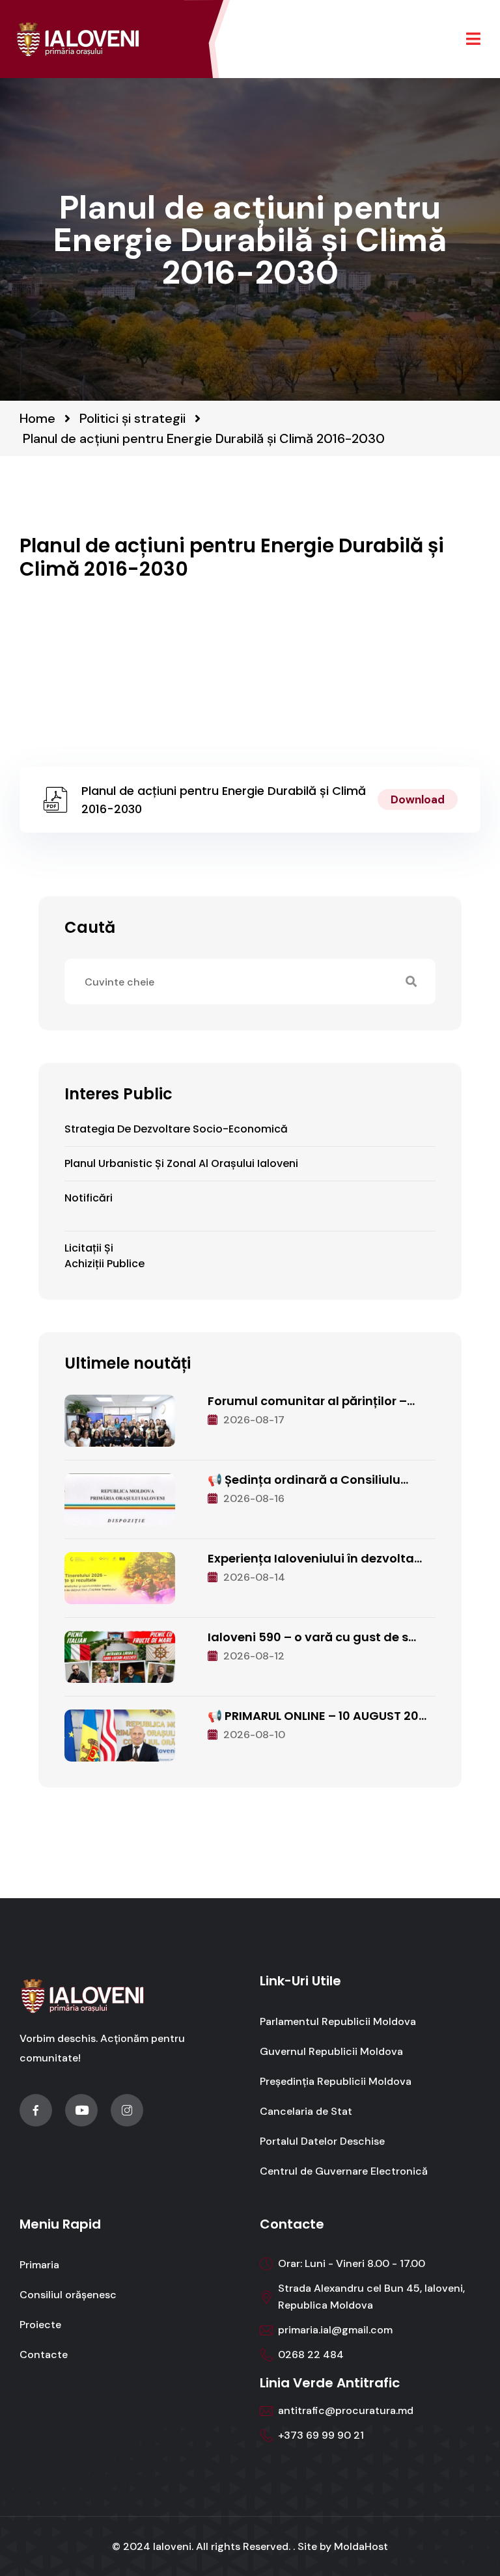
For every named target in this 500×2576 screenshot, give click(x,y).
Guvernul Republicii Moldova (331, 2051)
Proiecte (40, 2325)
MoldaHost (361, 2546)
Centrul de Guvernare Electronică (344, 2171)
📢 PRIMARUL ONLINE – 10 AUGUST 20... (317, 1716)
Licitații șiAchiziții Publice (104, 1256)
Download (418, 799)
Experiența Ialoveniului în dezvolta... (315, 1558)
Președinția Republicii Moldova (336, 2081)
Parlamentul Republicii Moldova (338, 2021)
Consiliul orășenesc (68, 2295)
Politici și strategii (132, 418)
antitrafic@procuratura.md (346, 2410)
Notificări (89, 1198)
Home (37, 418)
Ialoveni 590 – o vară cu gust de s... (312, 1637)
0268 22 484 (311, 2355)
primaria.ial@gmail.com (335, 2330)
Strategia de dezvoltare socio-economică (176, 1129)
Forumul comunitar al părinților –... (311, 1401)
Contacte (44, 2355)
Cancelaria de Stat (306, 2111)
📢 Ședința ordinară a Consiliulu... (308, 1480)
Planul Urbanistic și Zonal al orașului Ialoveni (181, 1163)
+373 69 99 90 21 (321, 2435)
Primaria (39, 2265)
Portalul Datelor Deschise (322, 2141)
